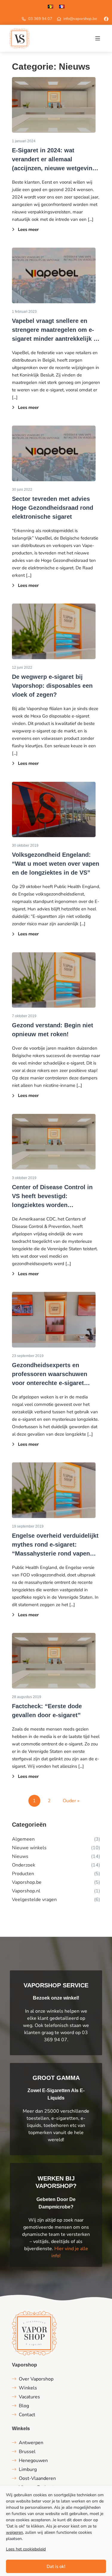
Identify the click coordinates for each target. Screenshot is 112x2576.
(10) (96, 1848)
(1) (97, 1891)
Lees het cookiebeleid (26, 2549)
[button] (98, 38)
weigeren (14, 2532)
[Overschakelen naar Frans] (62, 6)
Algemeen (23, 1839)
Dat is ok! (56, 2566)
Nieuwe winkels (29, 1848)
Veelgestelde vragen (34, 1900)
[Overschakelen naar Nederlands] (50, 6)
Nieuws (20, 1856)
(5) (97, 1874)
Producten (23, 1874)
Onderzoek (24, 1865)
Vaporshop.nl (26, 1891)
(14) (96, 1856)
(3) (97, 1839)
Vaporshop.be (27, 1882)
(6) (97, 1900)
